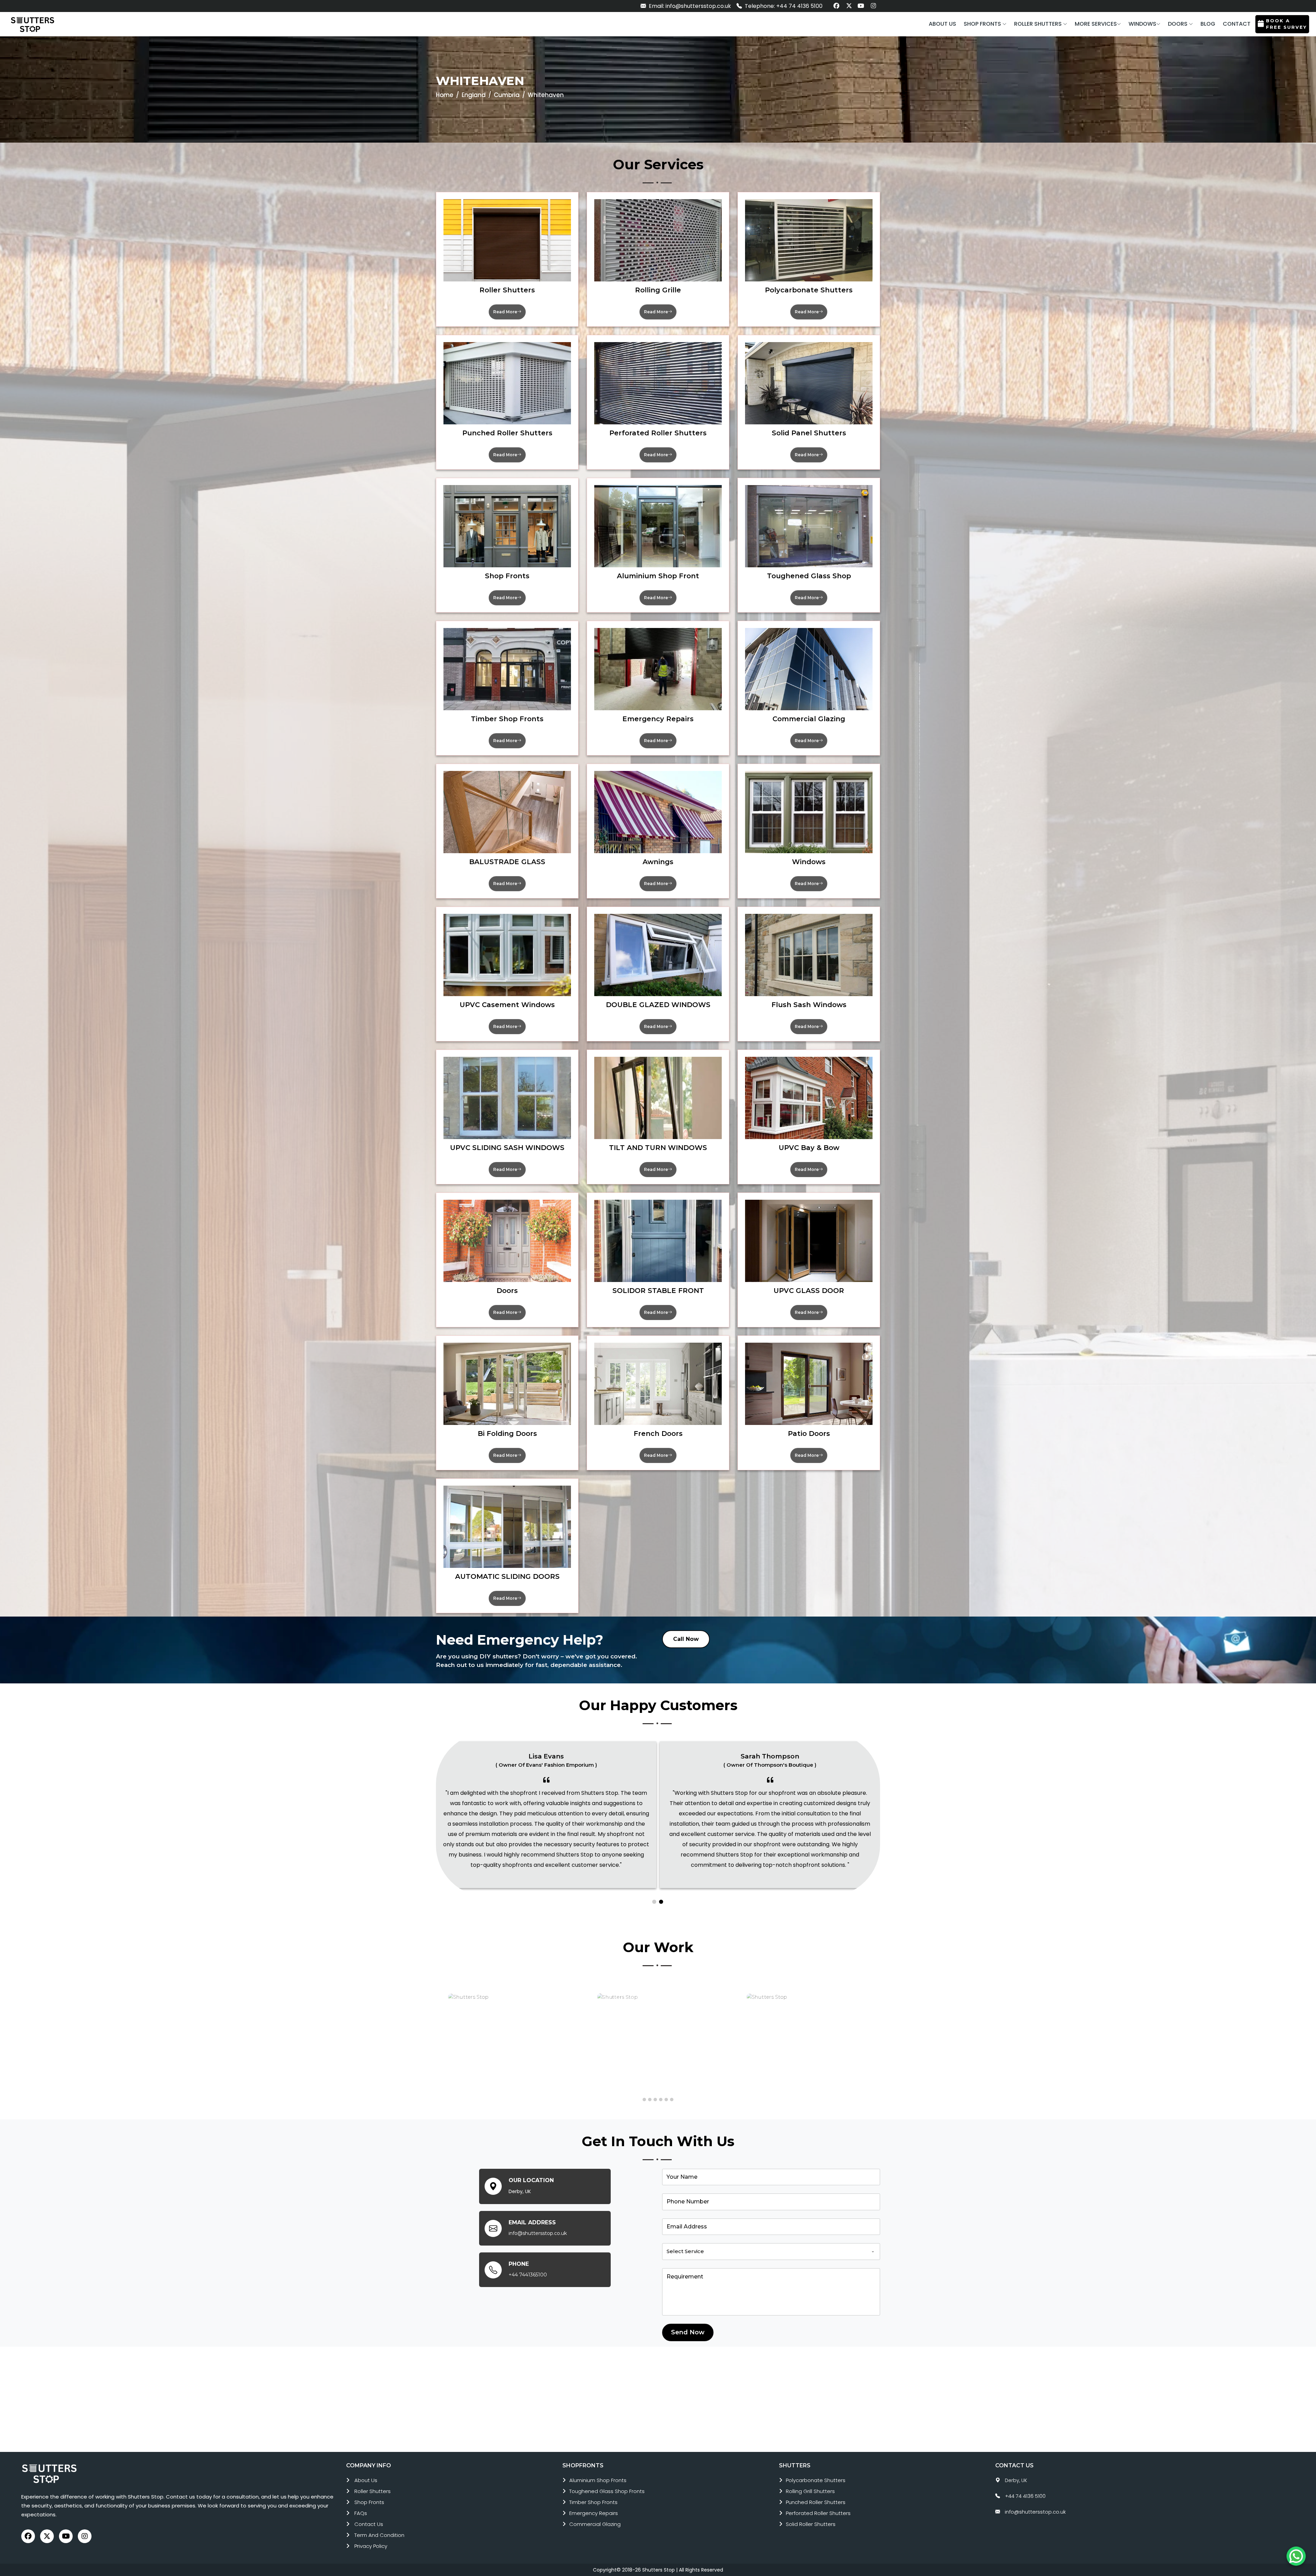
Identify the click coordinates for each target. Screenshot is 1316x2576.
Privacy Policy (371, 2546)
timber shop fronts (593, 2502)
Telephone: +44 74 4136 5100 (783, 6)
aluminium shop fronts (598, 2480)
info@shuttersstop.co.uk (538, 2233)
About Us (366, 2480)
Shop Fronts (369, 2502)
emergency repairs (594, 2513)
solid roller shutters (811, 2524)
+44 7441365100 (528, 2275)
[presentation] (439, 2036)
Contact (1237, 24)
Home (445, 95)
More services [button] (1096, 24)
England (474, 95)
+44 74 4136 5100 (1025, 2496)
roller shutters (373, 2491)
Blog (1208, 24)
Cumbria (507, 95)
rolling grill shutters (810, 2491)
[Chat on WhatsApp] (1296, 2556)
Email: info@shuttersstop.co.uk (689, 6)
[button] (985, 24)
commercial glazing (595, 2524)
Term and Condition (379, 2535)
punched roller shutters (816, 2502)
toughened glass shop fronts (607, 2491)
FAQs (361, 2513)
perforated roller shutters (818, 2513)
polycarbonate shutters (816, 2480)
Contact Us (369, 2524)
